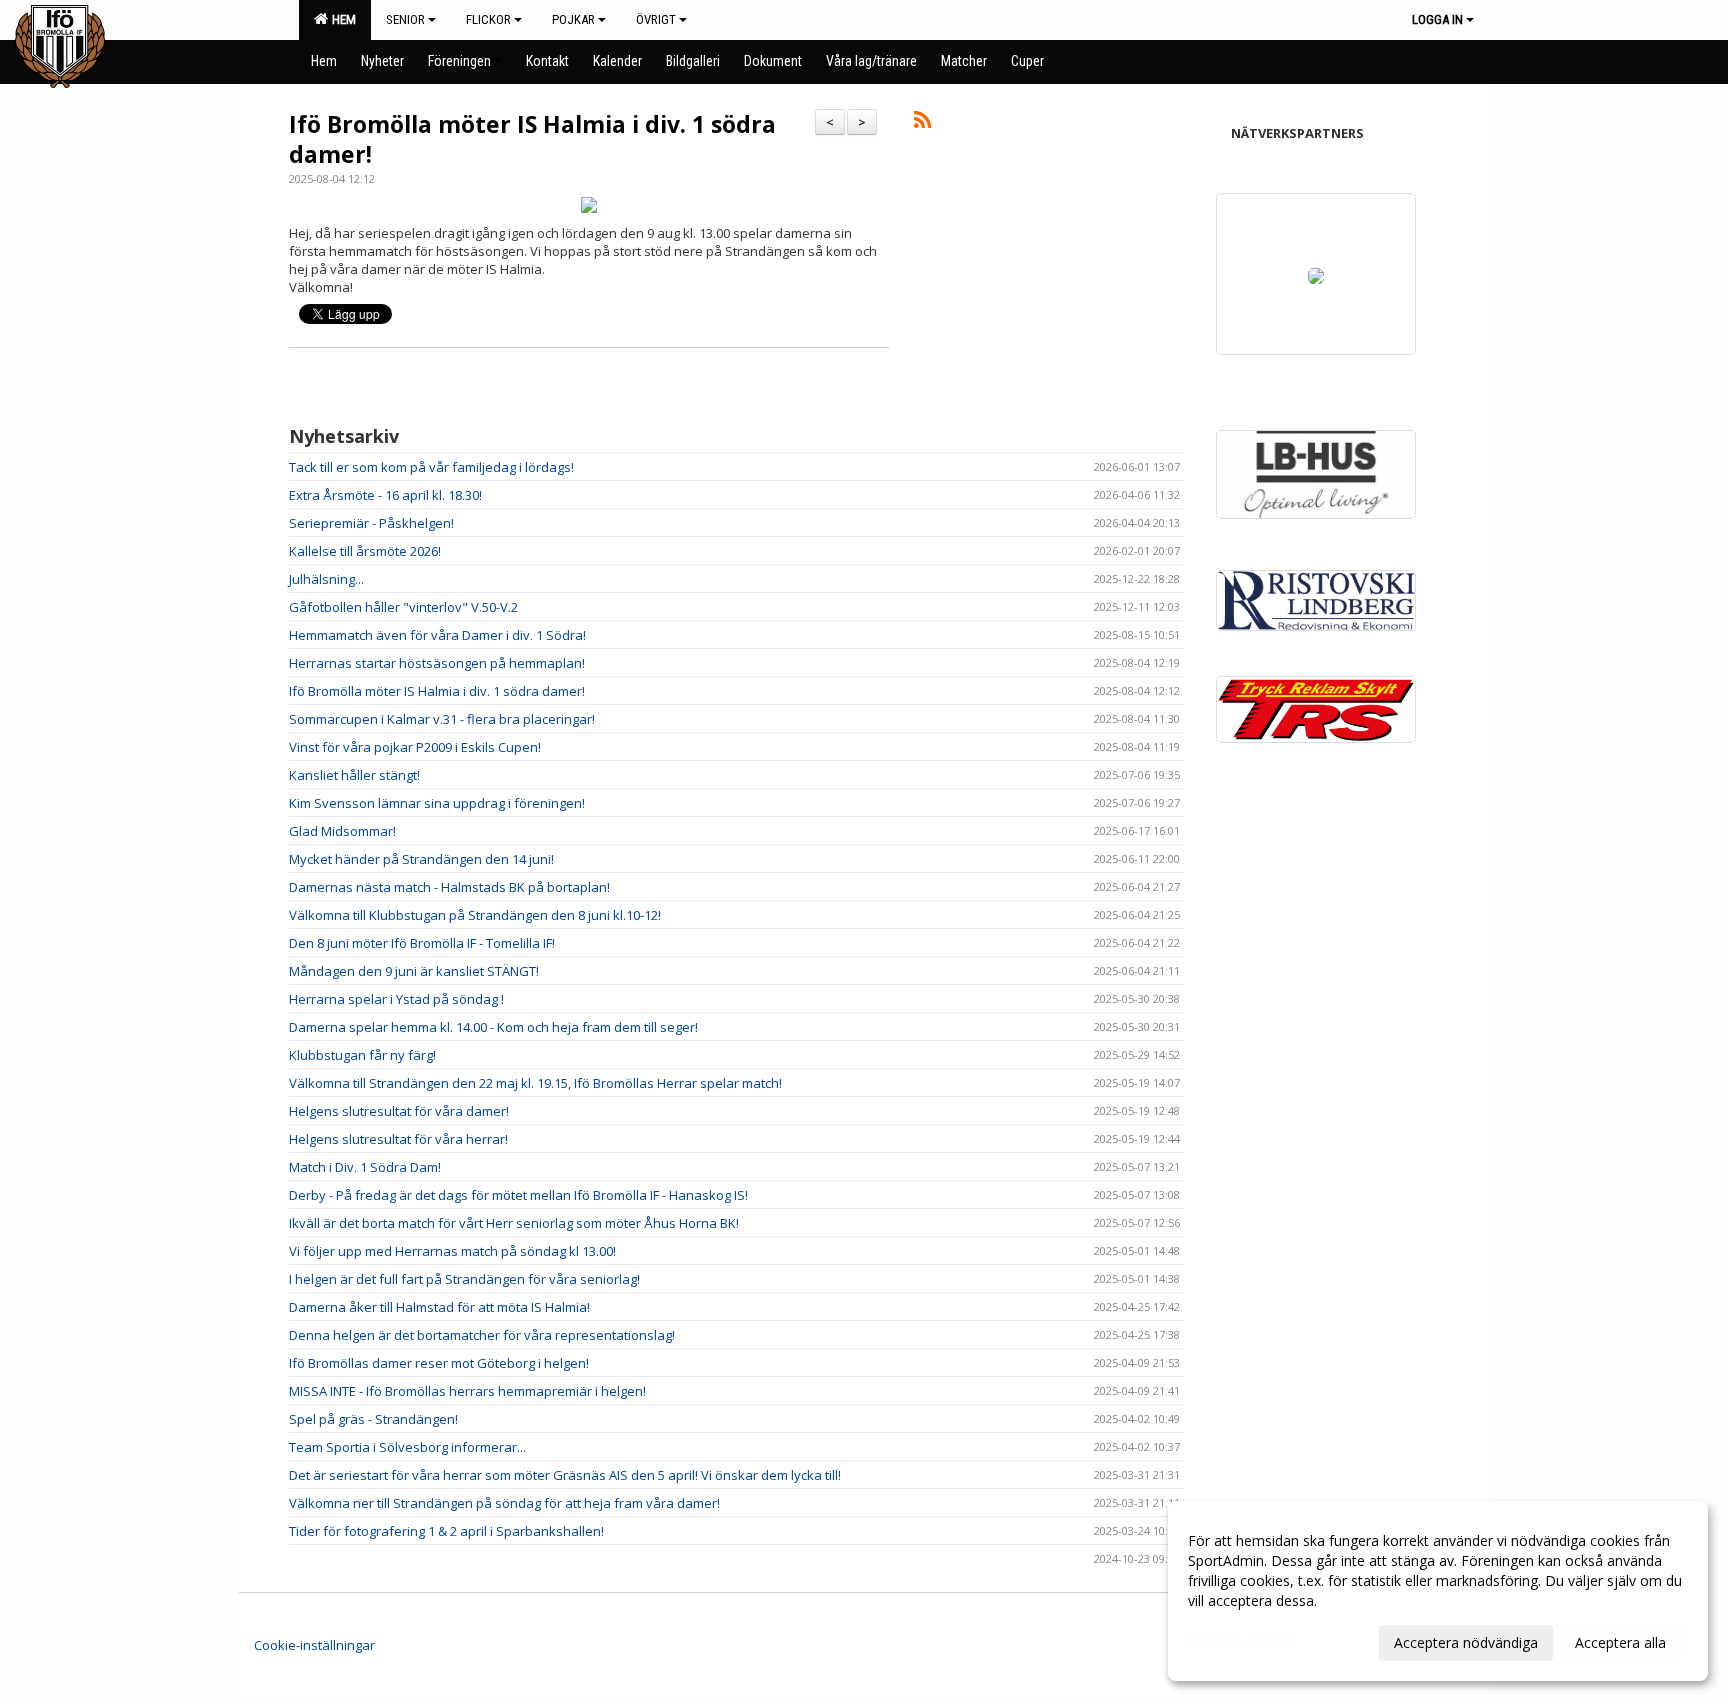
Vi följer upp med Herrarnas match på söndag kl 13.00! (452, 1251)
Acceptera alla (1620, 1642)
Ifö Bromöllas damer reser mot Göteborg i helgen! (439, 1363)
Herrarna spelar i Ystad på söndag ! (396, 999)
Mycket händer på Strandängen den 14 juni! (421, 859)
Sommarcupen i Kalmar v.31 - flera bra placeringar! (442, 719)
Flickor (488, 19)
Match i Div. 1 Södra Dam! (365, 1167)
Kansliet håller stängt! (354, 775)
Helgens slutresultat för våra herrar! (398, 1139)
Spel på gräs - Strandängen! (373, 1419)
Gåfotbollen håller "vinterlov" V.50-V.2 (403, 607)
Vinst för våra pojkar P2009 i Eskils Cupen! (415, 747)
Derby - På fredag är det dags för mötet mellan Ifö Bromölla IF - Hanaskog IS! (518, 1195)
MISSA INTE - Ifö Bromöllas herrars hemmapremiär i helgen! (467, 1391)
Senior (405, 19)
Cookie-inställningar (314, 1645)
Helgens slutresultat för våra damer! (399, 1111)
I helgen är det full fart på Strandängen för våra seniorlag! (464, 1279)
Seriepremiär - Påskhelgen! (371, 523)
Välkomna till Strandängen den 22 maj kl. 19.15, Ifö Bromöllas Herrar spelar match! (535, 1083)
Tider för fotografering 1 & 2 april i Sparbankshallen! (446, 1531)
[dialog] (1438, 1591)
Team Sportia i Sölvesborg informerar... (407, 1447)
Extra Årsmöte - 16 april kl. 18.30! (385, 495)
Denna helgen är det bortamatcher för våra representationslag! (482, 1335)
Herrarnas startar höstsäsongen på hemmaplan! (437, 663)
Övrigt (656, 19)
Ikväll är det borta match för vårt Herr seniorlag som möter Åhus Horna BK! (514, 1223)
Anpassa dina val (1242, 1640)
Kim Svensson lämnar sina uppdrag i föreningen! (437, 803)
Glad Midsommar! (342, 831)
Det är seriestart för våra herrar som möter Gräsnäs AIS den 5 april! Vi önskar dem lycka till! (565, 1475)
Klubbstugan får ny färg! (362, 1055)
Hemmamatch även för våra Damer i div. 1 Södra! (437, 635)
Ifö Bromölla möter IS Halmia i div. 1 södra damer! (532, 139)
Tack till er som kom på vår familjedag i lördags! (431, 467)
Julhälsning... (326, 579)
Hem (341, 19)
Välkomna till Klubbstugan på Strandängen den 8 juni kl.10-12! (475, 915)
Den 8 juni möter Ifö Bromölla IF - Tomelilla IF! (422, 943)
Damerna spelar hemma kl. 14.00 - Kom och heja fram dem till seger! (493, 1027)
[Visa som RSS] (922, 123)
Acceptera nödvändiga (1466, 1642)
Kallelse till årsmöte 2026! (365, 551)
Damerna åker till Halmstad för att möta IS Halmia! (439, 1307)
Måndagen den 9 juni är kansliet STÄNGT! (414, 971)
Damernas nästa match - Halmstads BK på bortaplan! (449, 887)
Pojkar (573, 19)
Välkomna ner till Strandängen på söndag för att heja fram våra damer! (504, 1503)
